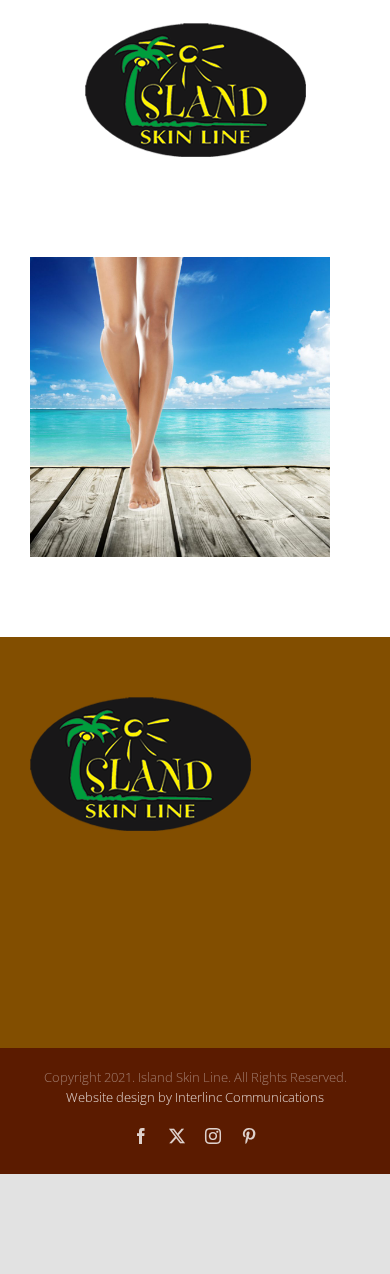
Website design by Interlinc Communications (195, 1097)
